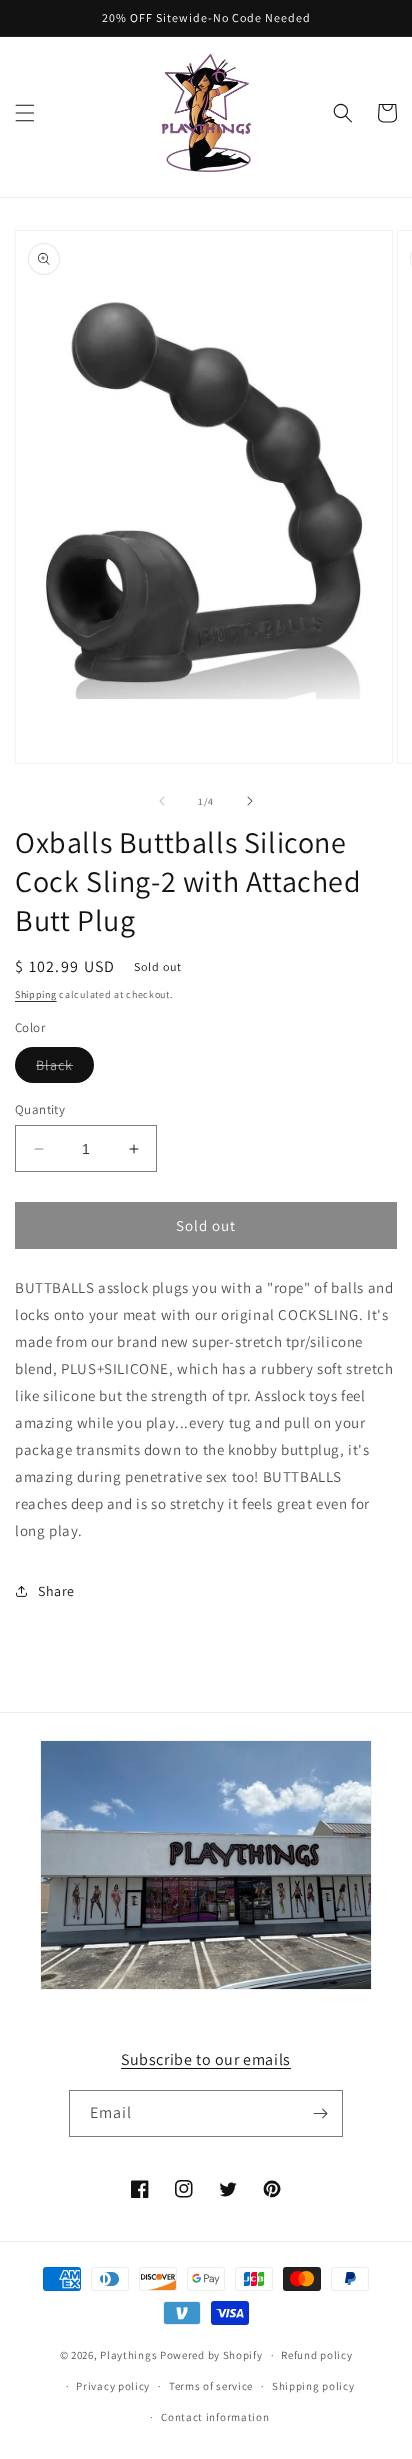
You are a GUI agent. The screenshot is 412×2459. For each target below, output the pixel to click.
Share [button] (56, 1591)
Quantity (40, 1109)
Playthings (128, 2355)
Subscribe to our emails (206, 2059)
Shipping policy (313, 2386)
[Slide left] (162, 801)
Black (65, 1069)
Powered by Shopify (211, 2355)
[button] (25, 113)
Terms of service (211, 2386)
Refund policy (316, 2355)
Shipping (36, 994)
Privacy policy (113, 2386)
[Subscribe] (320, 2113)
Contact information (215, 2417)
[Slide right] (250, 801)
